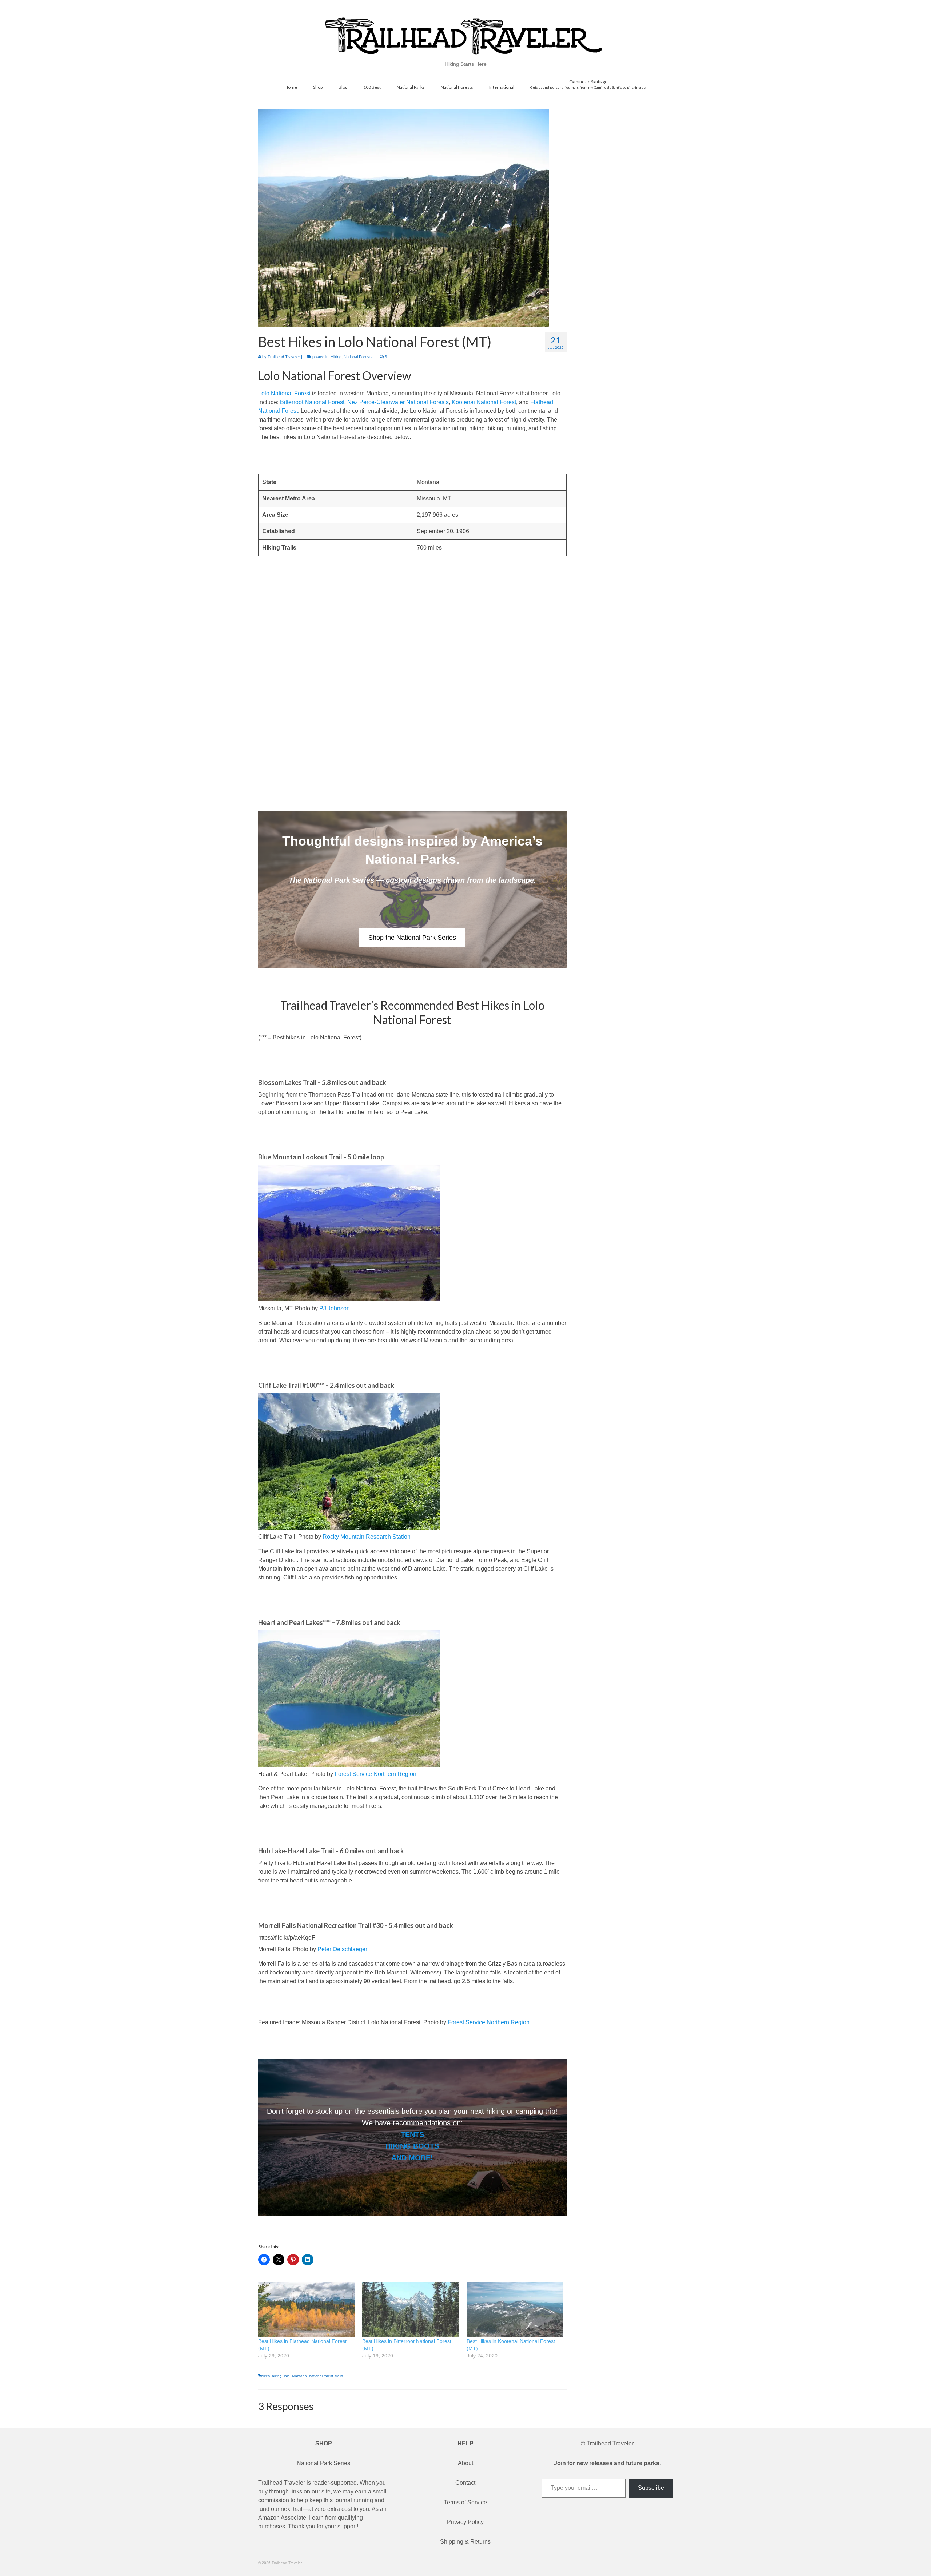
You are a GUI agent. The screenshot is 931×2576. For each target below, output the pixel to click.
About (465, 2463)
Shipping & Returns (465, 2542)
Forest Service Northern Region (375, 1774)
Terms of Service (465, 2502)
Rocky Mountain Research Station (367, 1537)
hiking (277, 2376)
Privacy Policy (465, 2522)
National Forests (358, 357)
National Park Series (323, 2463)
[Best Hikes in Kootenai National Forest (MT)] (515, 2310)
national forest (321, 2376)
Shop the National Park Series (412, 938)
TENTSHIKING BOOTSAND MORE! (412, 2146)
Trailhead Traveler (284, 357)
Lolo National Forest (284, 393)
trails (339, 2376)
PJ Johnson (335, 1308)
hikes (265, 2376)
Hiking (336, 357)
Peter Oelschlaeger (342, 1949)
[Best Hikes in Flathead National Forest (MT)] (307, 2310)
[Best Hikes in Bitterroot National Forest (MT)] (411, 2310)
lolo (287, 2376)
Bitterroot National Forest (312, 402)
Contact (465, 2483)
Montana (299, 2376)
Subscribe (651, 2488)
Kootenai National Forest (484, 402)
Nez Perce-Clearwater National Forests (398, 402)
